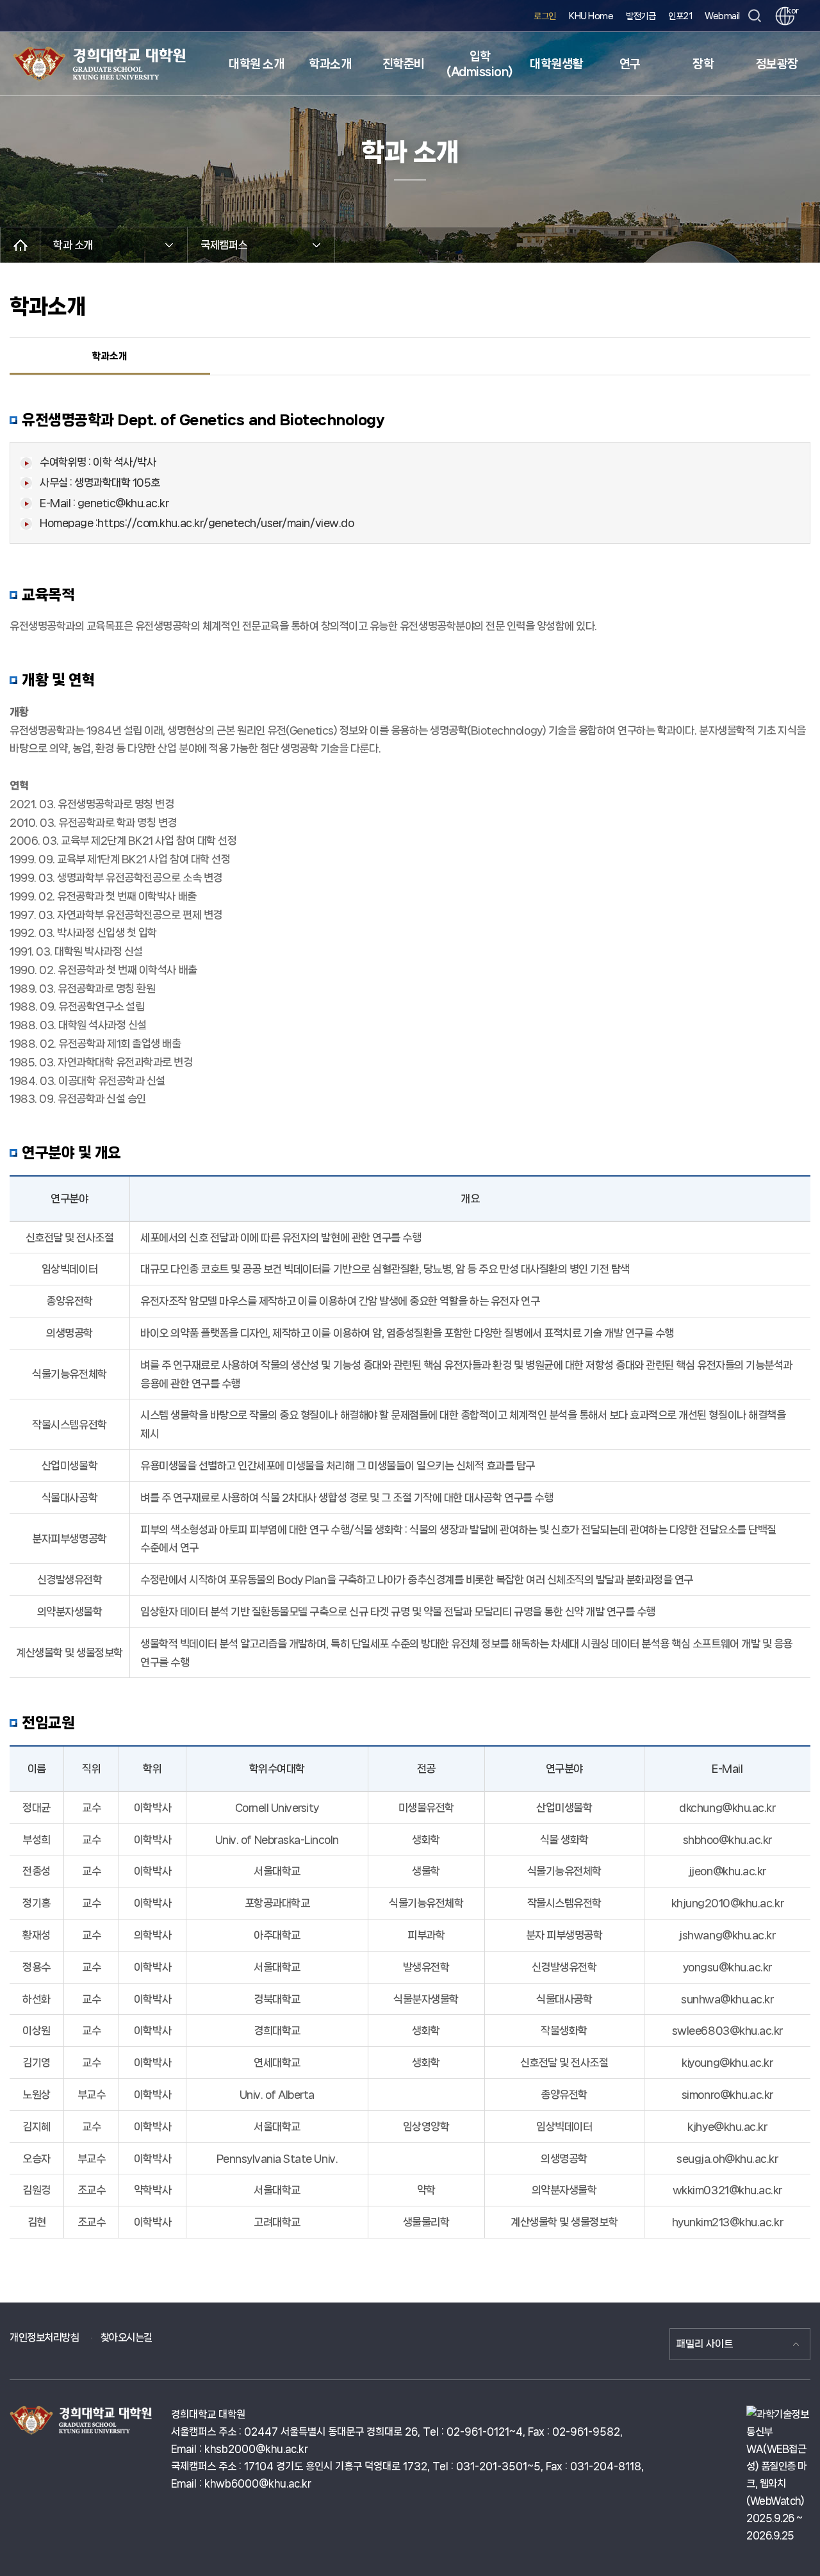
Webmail (722, 16)
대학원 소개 (256, 64)
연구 (630, 64)
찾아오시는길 (127, 2337)
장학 (703, 64)
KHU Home (591, 16)
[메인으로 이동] (20, 245)
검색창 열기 (754, 16)
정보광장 (777, 64)
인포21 (680, 16)
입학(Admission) (480, 64)
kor (791, 11)
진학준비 (404, 64)
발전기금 (641, 16)
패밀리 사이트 (705, 2344)
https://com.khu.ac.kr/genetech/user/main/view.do (225, 523)
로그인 (545, 16)
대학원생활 (556, 64)
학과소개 (330, 64)
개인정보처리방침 (44, 2337)
